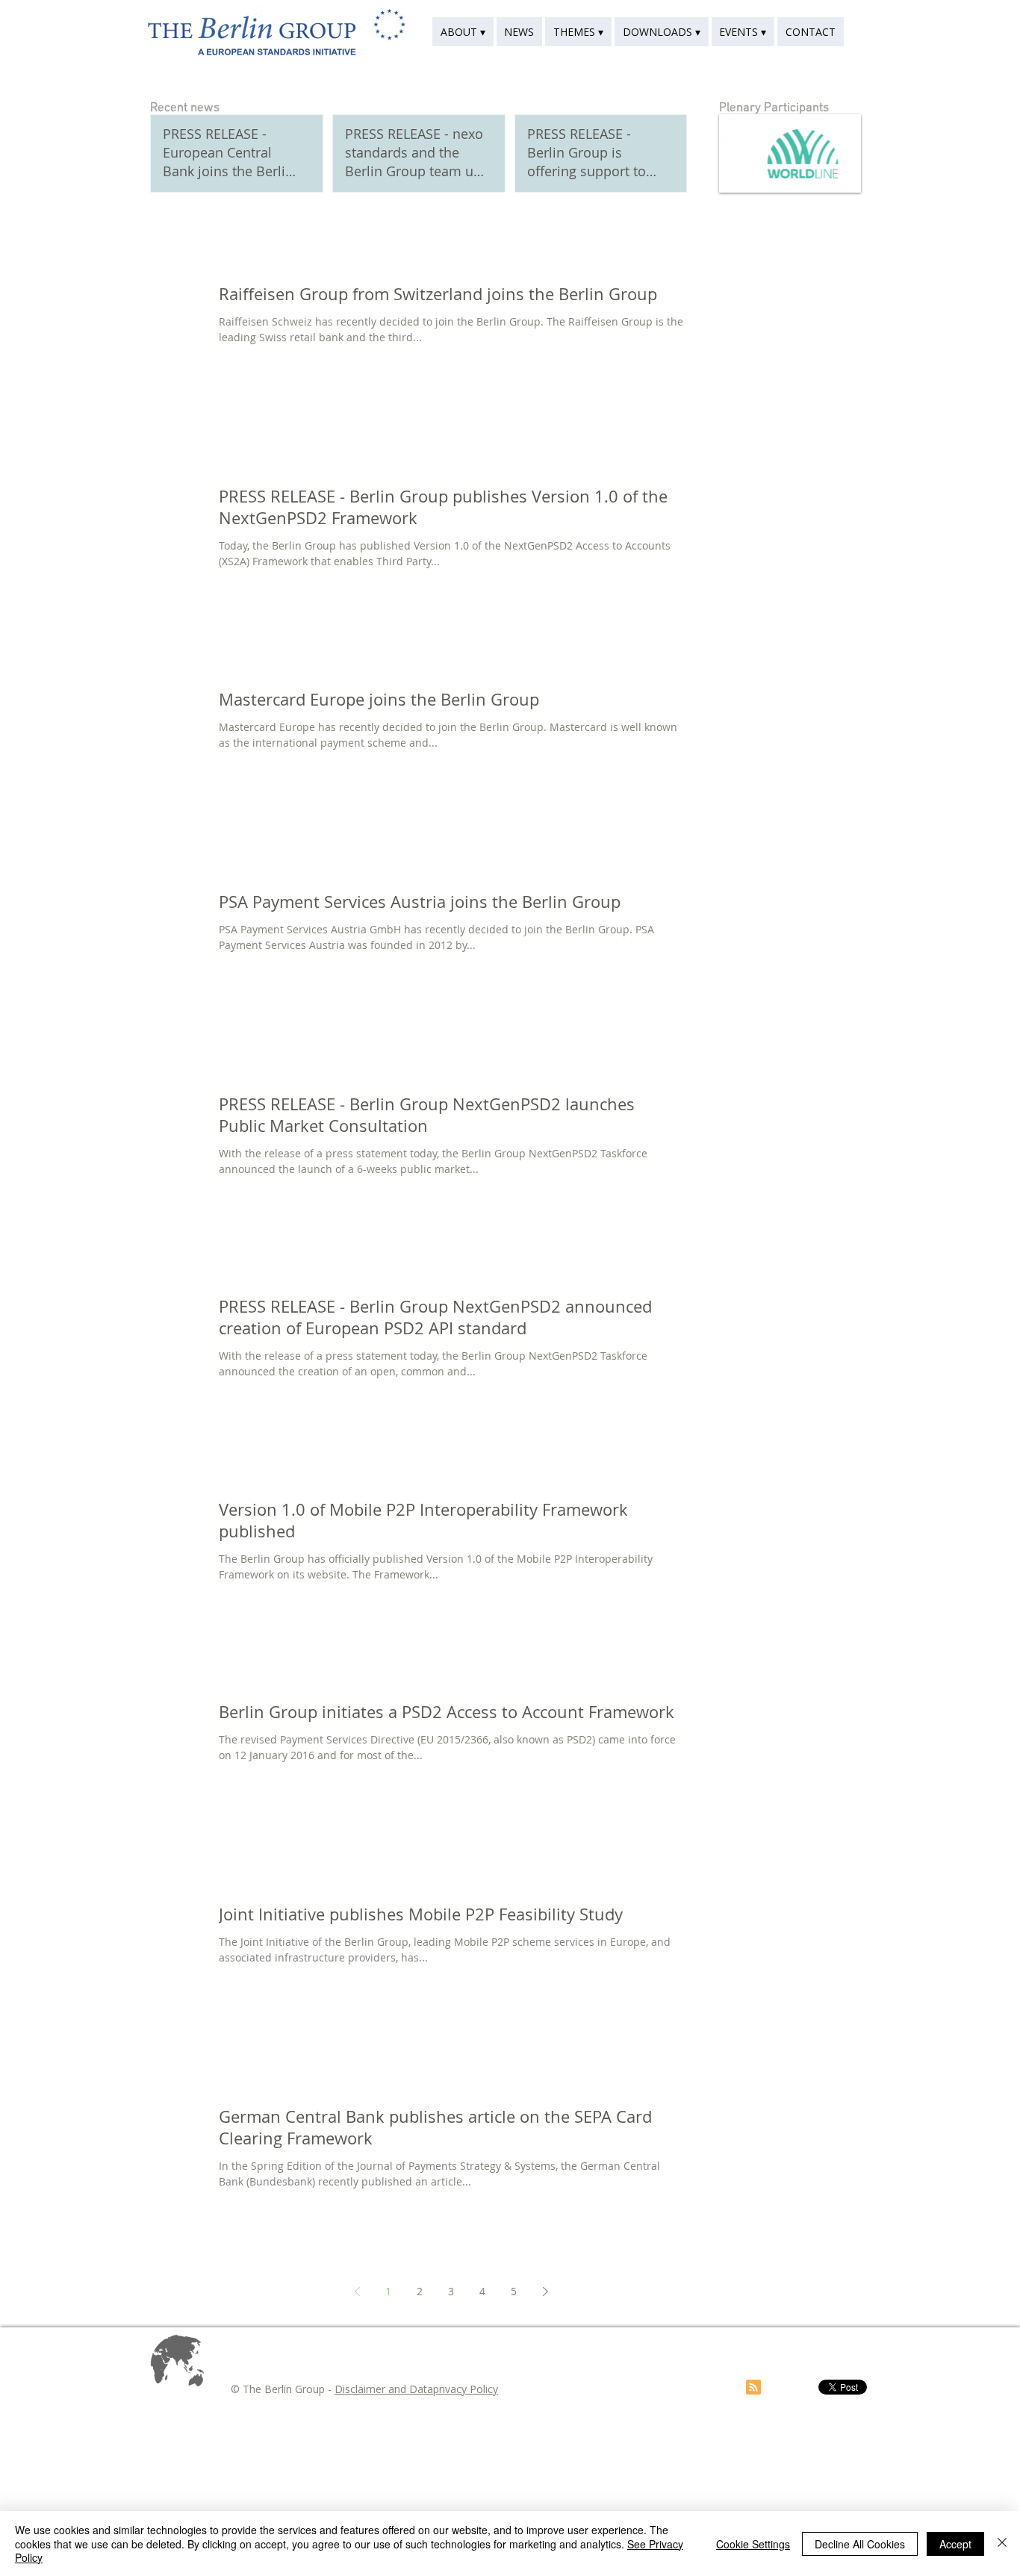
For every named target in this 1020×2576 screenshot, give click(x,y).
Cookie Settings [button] (753, 2544)
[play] (824, 180)
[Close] (1002, 2544)
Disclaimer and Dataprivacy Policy (416, 2389)
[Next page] (545, 2292)
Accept (955, 2544)
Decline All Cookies (860, 2544)
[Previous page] (357, 2292)
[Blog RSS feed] (753, 2388)
